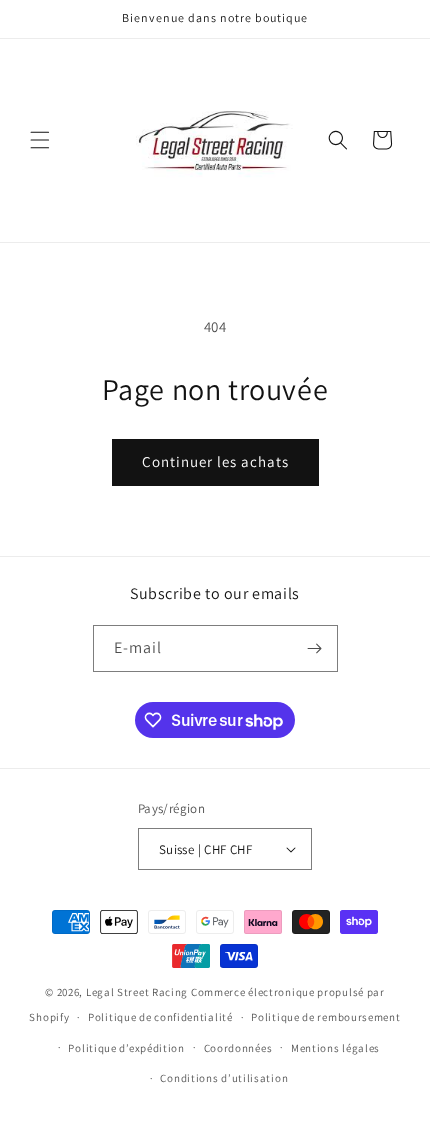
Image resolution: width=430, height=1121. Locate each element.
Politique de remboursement (325, 1017)
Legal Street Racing (137, 992)
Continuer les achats (215, 461)
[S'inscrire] (315, 648)
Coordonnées (238, 1048)
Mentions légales (335, 1048)
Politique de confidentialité (160, 1017)
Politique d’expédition (126, 1048)
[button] (40, 140)
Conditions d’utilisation (224, 1078)
